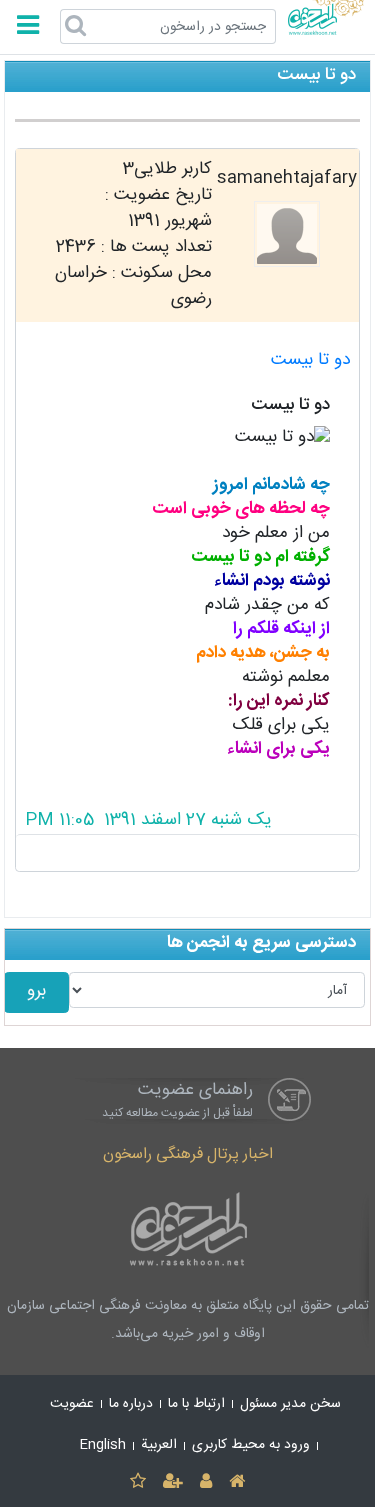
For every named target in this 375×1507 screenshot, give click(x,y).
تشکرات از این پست (187, 853)
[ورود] (206, 1482)
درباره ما (131, 1404)
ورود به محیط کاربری (251, 1445)
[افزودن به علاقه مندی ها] (137, 1482)
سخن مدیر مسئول (290, 1404)
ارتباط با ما (196, 1404)
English (103, 1445)
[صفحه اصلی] (237, 1482)
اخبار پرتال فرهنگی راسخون (188, 1154)
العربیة (159, 1445)
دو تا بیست (310, 360)
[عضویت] (172, 1482)
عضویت (72, 1404)
